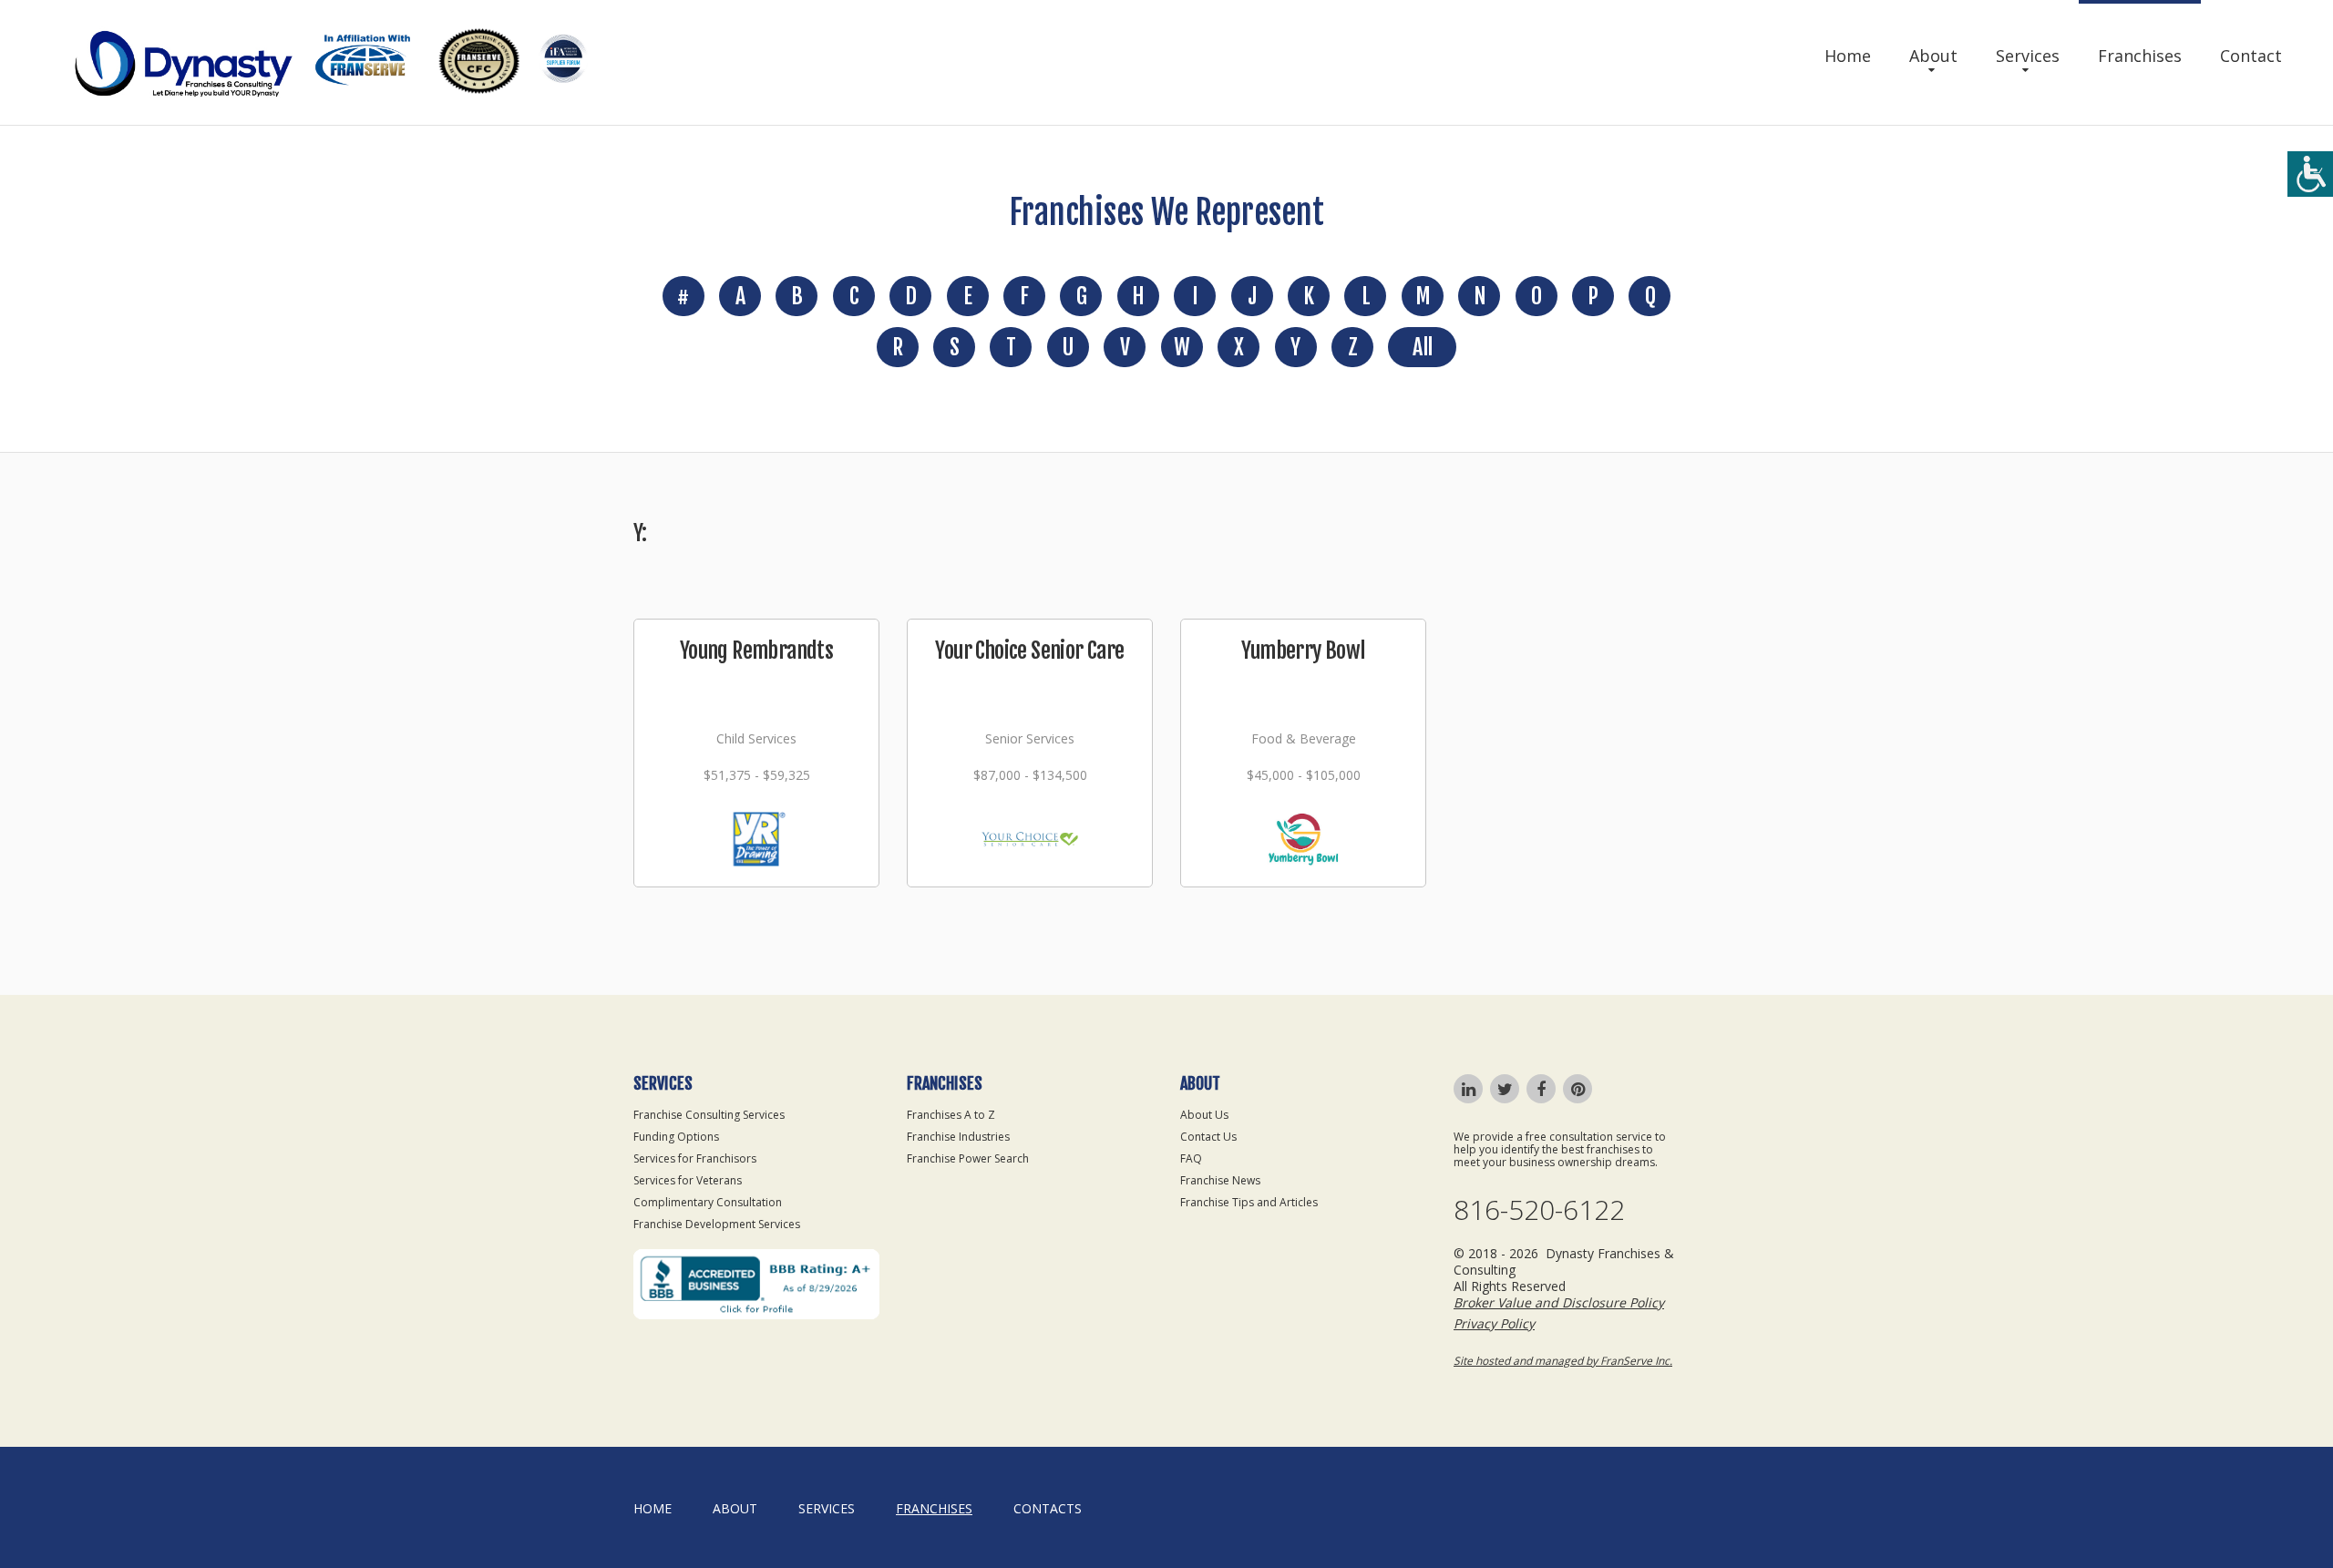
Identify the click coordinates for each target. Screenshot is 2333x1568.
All (1422, 347)
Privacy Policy (1494, 1323)
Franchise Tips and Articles (1249, 1202)
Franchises (2140, 56)
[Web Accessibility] (2310, 174)
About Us (1204, 1115)
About (1933, 56)
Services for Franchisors (695, 1158)
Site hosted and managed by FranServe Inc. (1563, 1361)
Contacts (1048, 1508)
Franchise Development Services (717, 1224)
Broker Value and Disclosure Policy (1559, 1302)
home (653, 1508)
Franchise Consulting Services (709, 1115)
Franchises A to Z (951, 1115)
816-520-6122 (1539, 1210)
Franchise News (1220, 1180)
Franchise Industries (958, 1137)
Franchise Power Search (968, 1158)
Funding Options (676, 1137)
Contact (2251, 56)
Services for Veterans (688, 1180)
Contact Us (1208, 1137)
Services (2028, 56)
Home (1848, 56)
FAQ (1191, 1158)
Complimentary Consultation (708, 1202)
